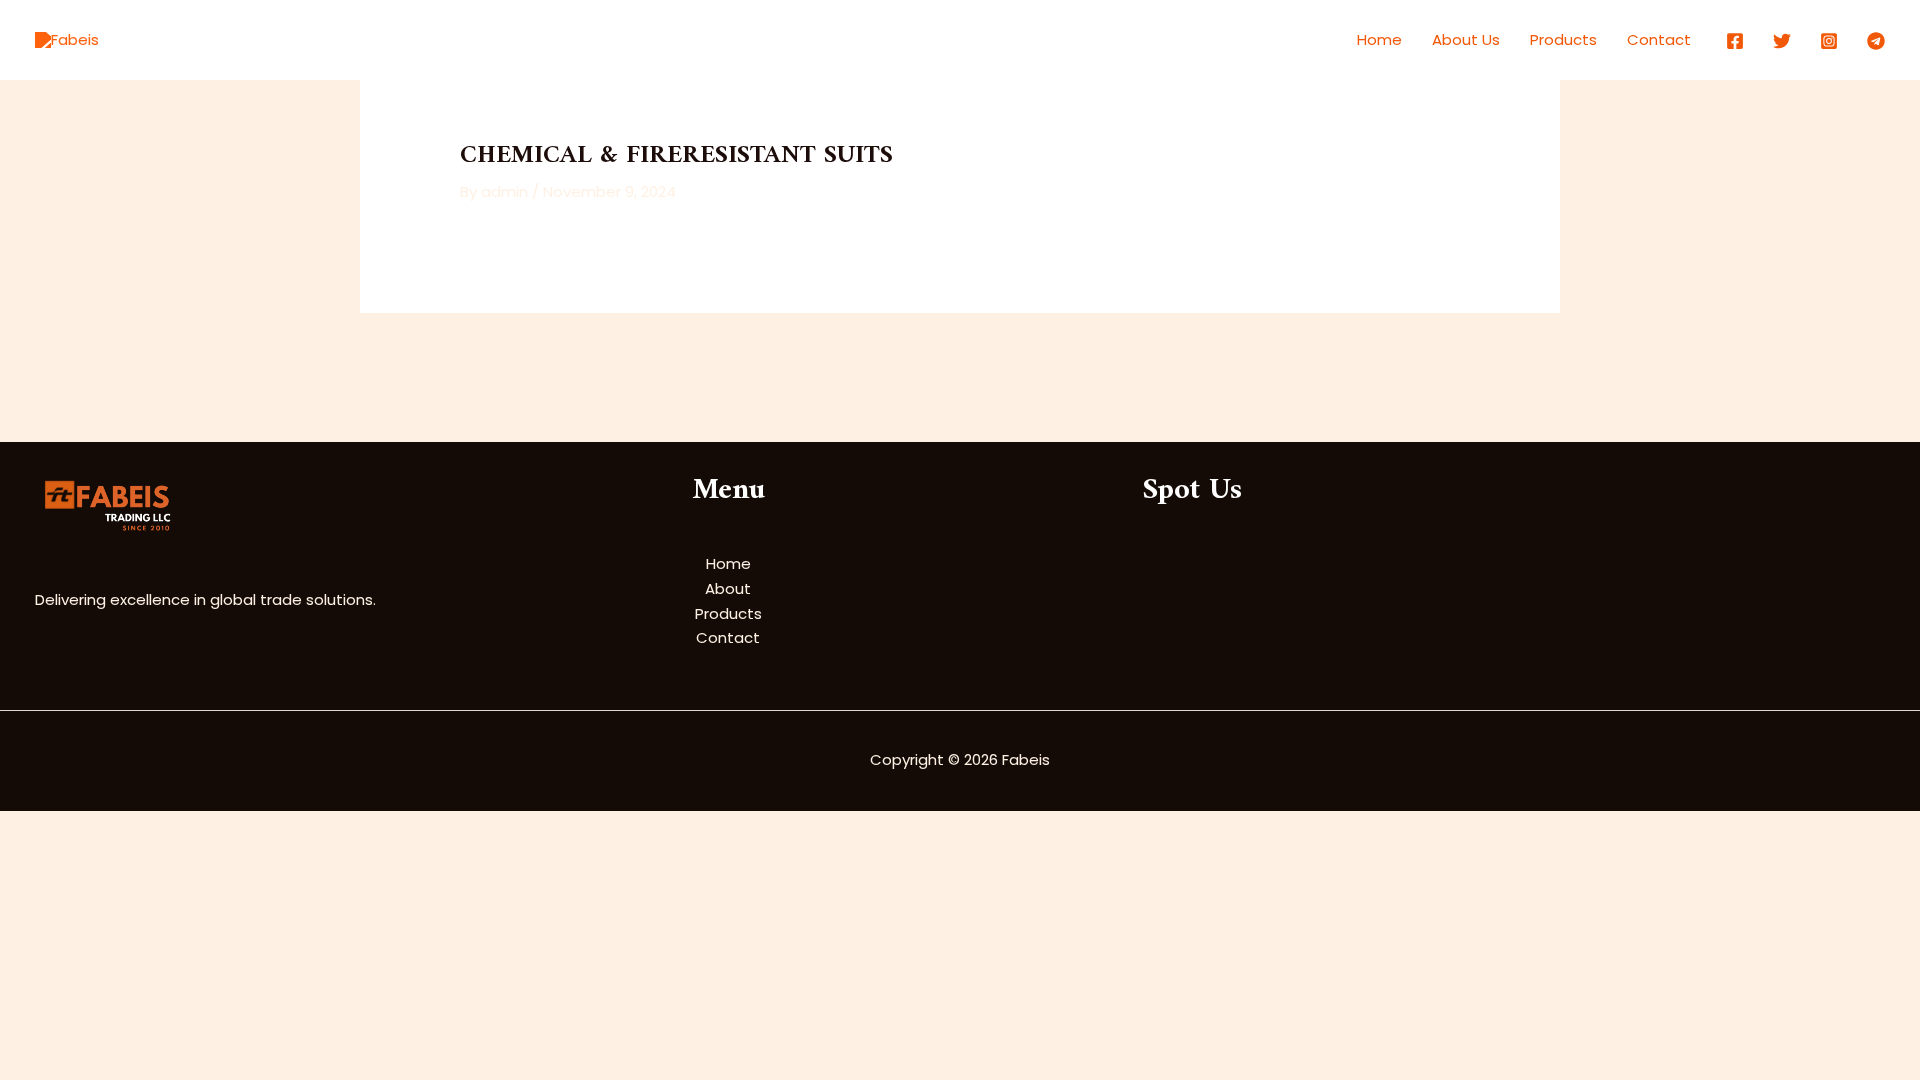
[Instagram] (1829, 41)
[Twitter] (1782, 41)
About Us (1466, 39)
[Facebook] (1735, 41)
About (728, 588)
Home (1379, 39)
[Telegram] (1876, 41)
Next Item (1512, 360)
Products (1563, 39)
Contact (1659, 39)
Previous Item (422, 360)
